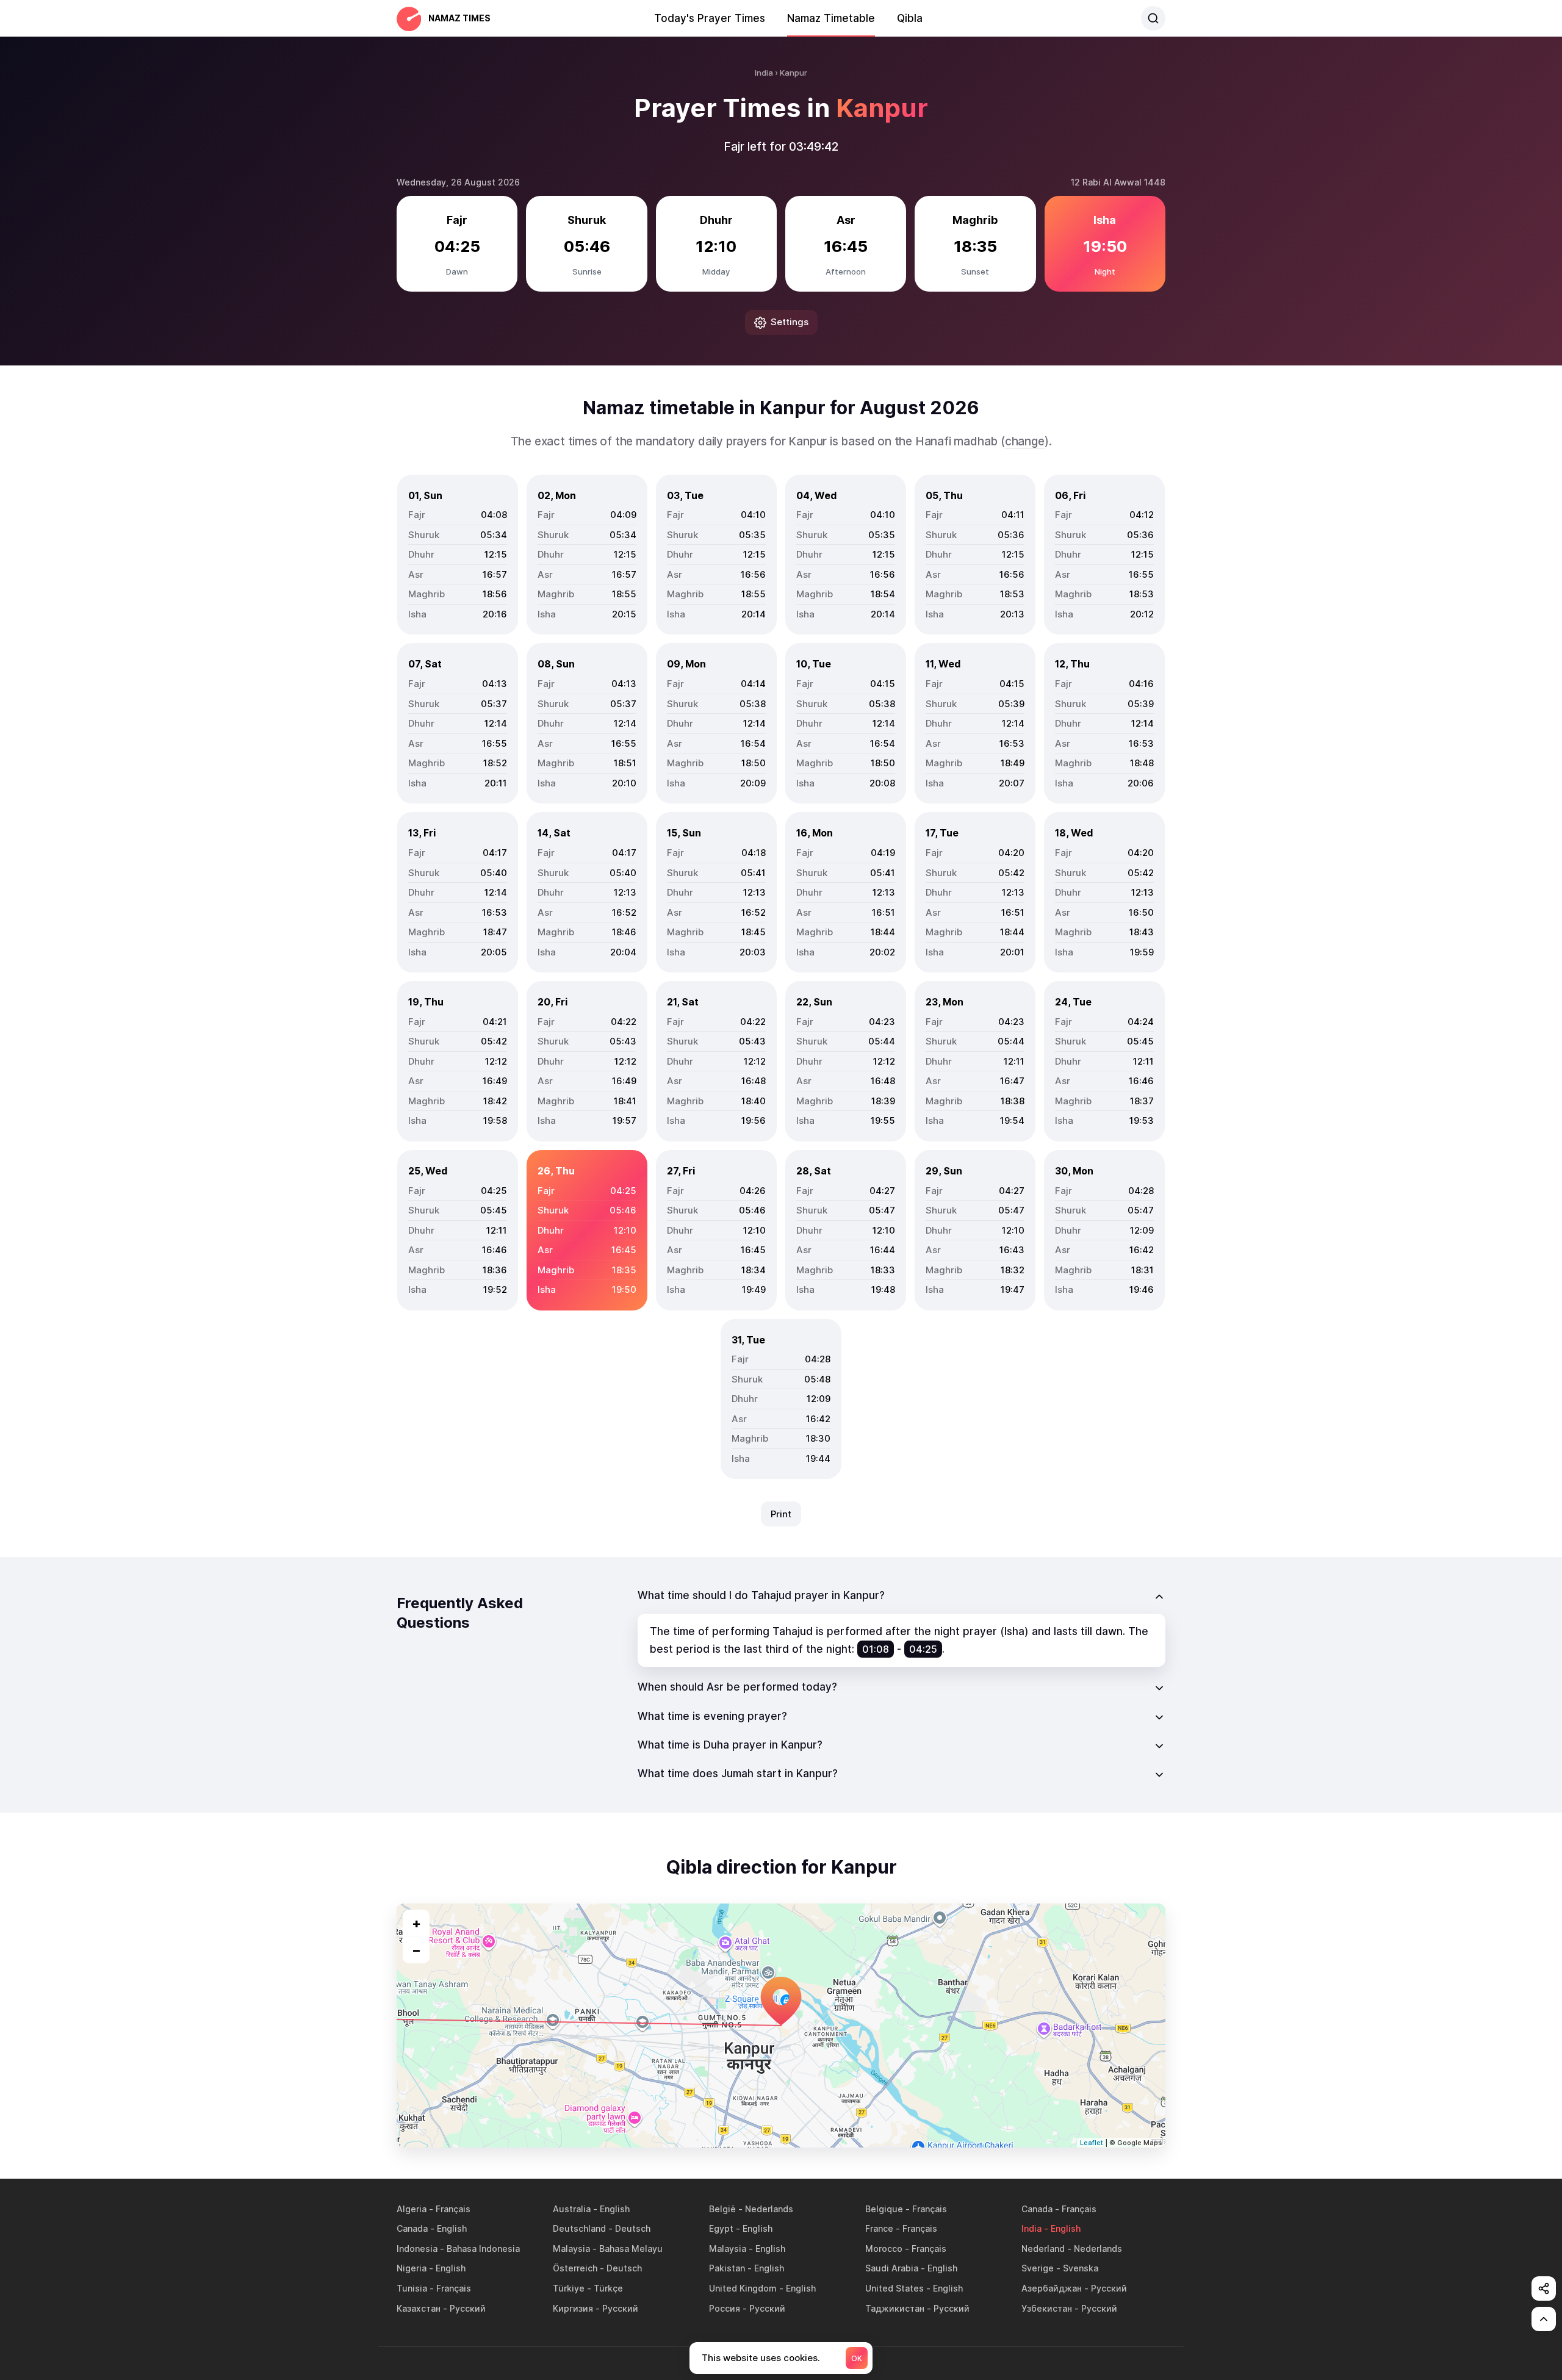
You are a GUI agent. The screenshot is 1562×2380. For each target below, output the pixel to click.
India (1031, 2228)
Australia (572, 2209)
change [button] (1025, 441)
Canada (1037, 2209)
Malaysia (571, 2249)
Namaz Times (459, 18)
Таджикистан (895, 2308)
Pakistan (727, 2268)
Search (1153, 18)
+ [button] (416, 1923)
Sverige (1038, 2268)
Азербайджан (1052, 2288)
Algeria (412, 2209)
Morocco (884, 2249)
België (722, 2209)
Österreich (575, 2268)
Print (781, 1514)
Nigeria (412, 2268)
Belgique (884, 2209)
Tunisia (412, 2288)
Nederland (1043, 2249)
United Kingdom (743, 2288)
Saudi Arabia (892, 2268)
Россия (725, 2308)
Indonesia (417, 2249)
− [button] (416, 1950)
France (879, 2228)
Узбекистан (1047, 2308)
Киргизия (573, 2308)
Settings (790, 322)
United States (894, 2288)
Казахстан (419, 2308)
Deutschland (579, 2228)
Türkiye (569, 2288)
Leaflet (1092, 2143)
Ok (857, 2358)
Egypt (721, 2228)
